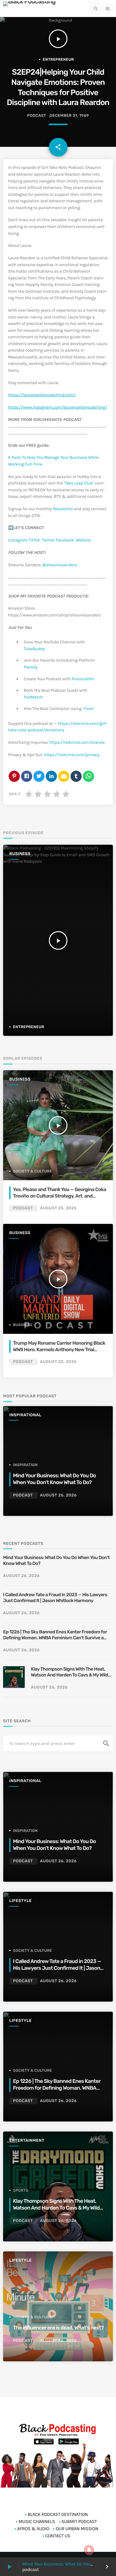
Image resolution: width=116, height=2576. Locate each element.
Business (20, 854)
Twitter (48, 540)
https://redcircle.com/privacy (72, 755)
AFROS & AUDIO (33, 2529)
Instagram (18, 540)
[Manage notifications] (89, 2550)
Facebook (65, 540)
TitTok (34, 540)
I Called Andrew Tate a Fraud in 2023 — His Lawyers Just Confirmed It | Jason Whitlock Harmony (55, 1598)
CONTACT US (58, 2536)
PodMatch (33, 697)
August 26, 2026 (58, 1495)
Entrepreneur (58, 59)
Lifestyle (20, 1901)
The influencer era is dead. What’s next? (58, 2328)
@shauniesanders (60, 565)
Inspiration (25, 1465)
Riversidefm (83, 679)
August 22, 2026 (58, 1362)
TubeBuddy (34, 649)
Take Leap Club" (79, 483)
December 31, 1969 (69, 116)
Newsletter (63, 509)
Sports (21, 2190)
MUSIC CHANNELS (37, 2521)
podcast (37, 116)
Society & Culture (32, 1171)
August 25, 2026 (58, 1208)
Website (84, 540)
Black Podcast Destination (58, 2514)
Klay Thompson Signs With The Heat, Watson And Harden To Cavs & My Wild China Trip (69, 1672)
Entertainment (27, 2141)
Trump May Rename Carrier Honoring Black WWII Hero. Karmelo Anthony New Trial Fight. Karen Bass (59, 1349)
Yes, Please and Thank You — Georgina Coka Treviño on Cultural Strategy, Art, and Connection (60, 1196)
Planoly (31, 667)
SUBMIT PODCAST (79, 2521)
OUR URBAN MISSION (77, 2529)
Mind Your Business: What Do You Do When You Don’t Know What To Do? (56, 1561)
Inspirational (25, 1415)
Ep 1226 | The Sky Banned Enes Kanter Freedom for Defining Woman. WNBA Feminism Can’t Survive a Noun (55, 1635)
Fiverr (88, 709)
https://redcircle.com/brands (77, 742)
